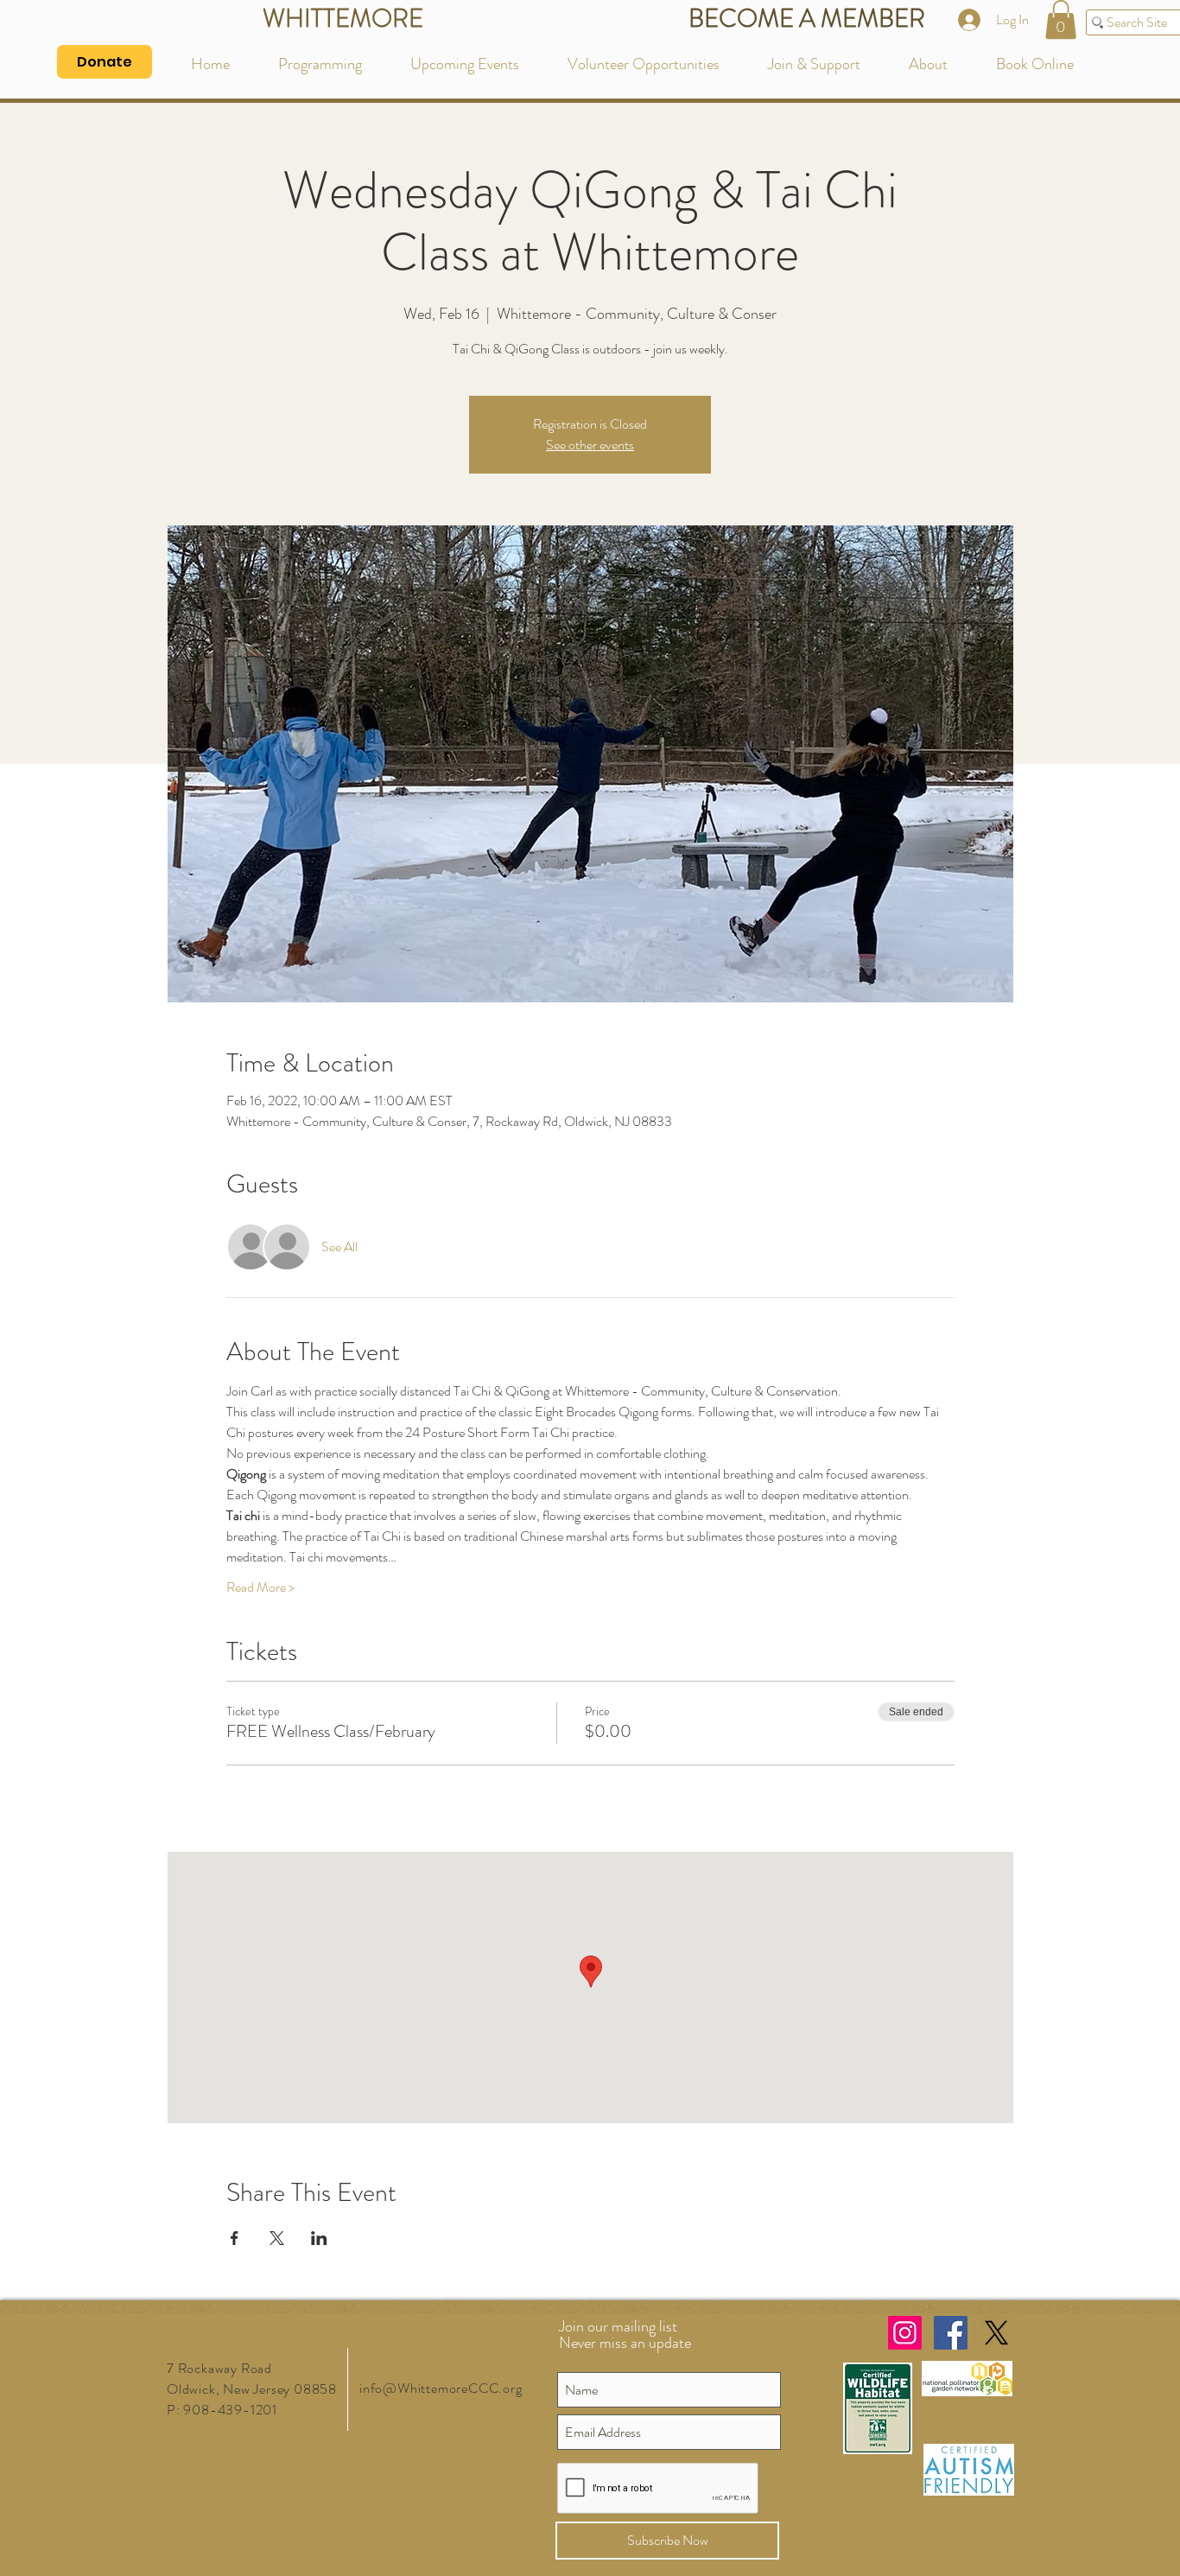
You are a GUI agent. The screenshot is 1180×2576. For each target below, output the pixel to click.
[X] (996, 2333)
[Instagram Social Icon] (905, 2333)
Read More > (260, 1587)
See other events (590, 445)
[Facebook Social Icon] (951, 2333)
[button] (1061, 19)
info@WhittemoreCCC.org (441, 2388)
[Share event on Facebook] (235, 2238)
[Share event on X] (277, 2238)
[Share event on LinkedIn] (319, 2238)
